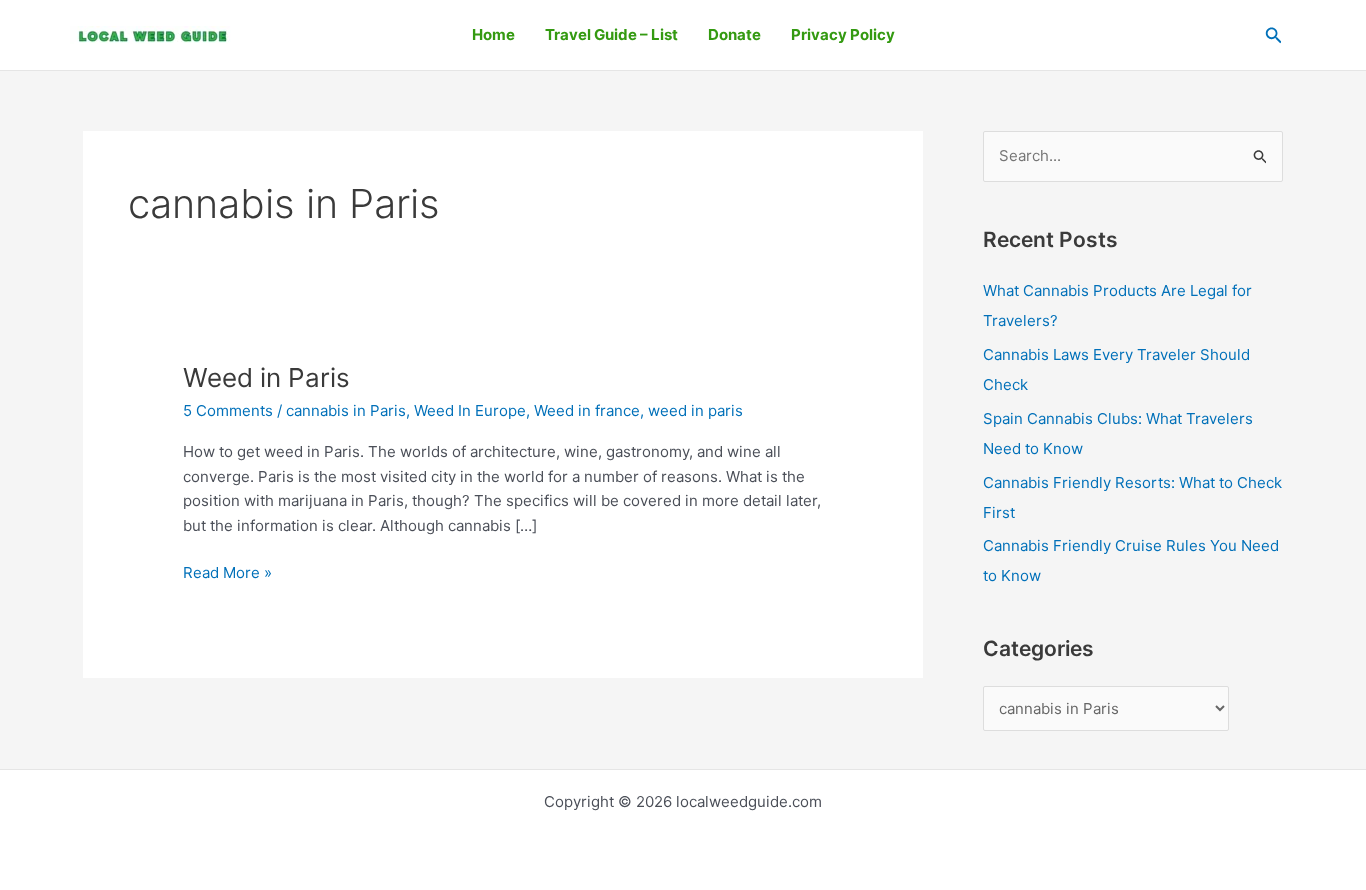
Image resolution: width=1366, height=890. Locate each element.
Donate (734, 34)
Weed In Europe (470, 410)
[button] (1274, 35)
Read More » (227, 571)
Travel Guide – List (611, 34)
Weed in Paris (266, 377)
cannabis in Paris (346, 410)
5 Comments (228, 410)
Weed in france (587, 410)
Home (493, 34)
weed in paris (695, 410)
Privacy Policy (843, 34)
